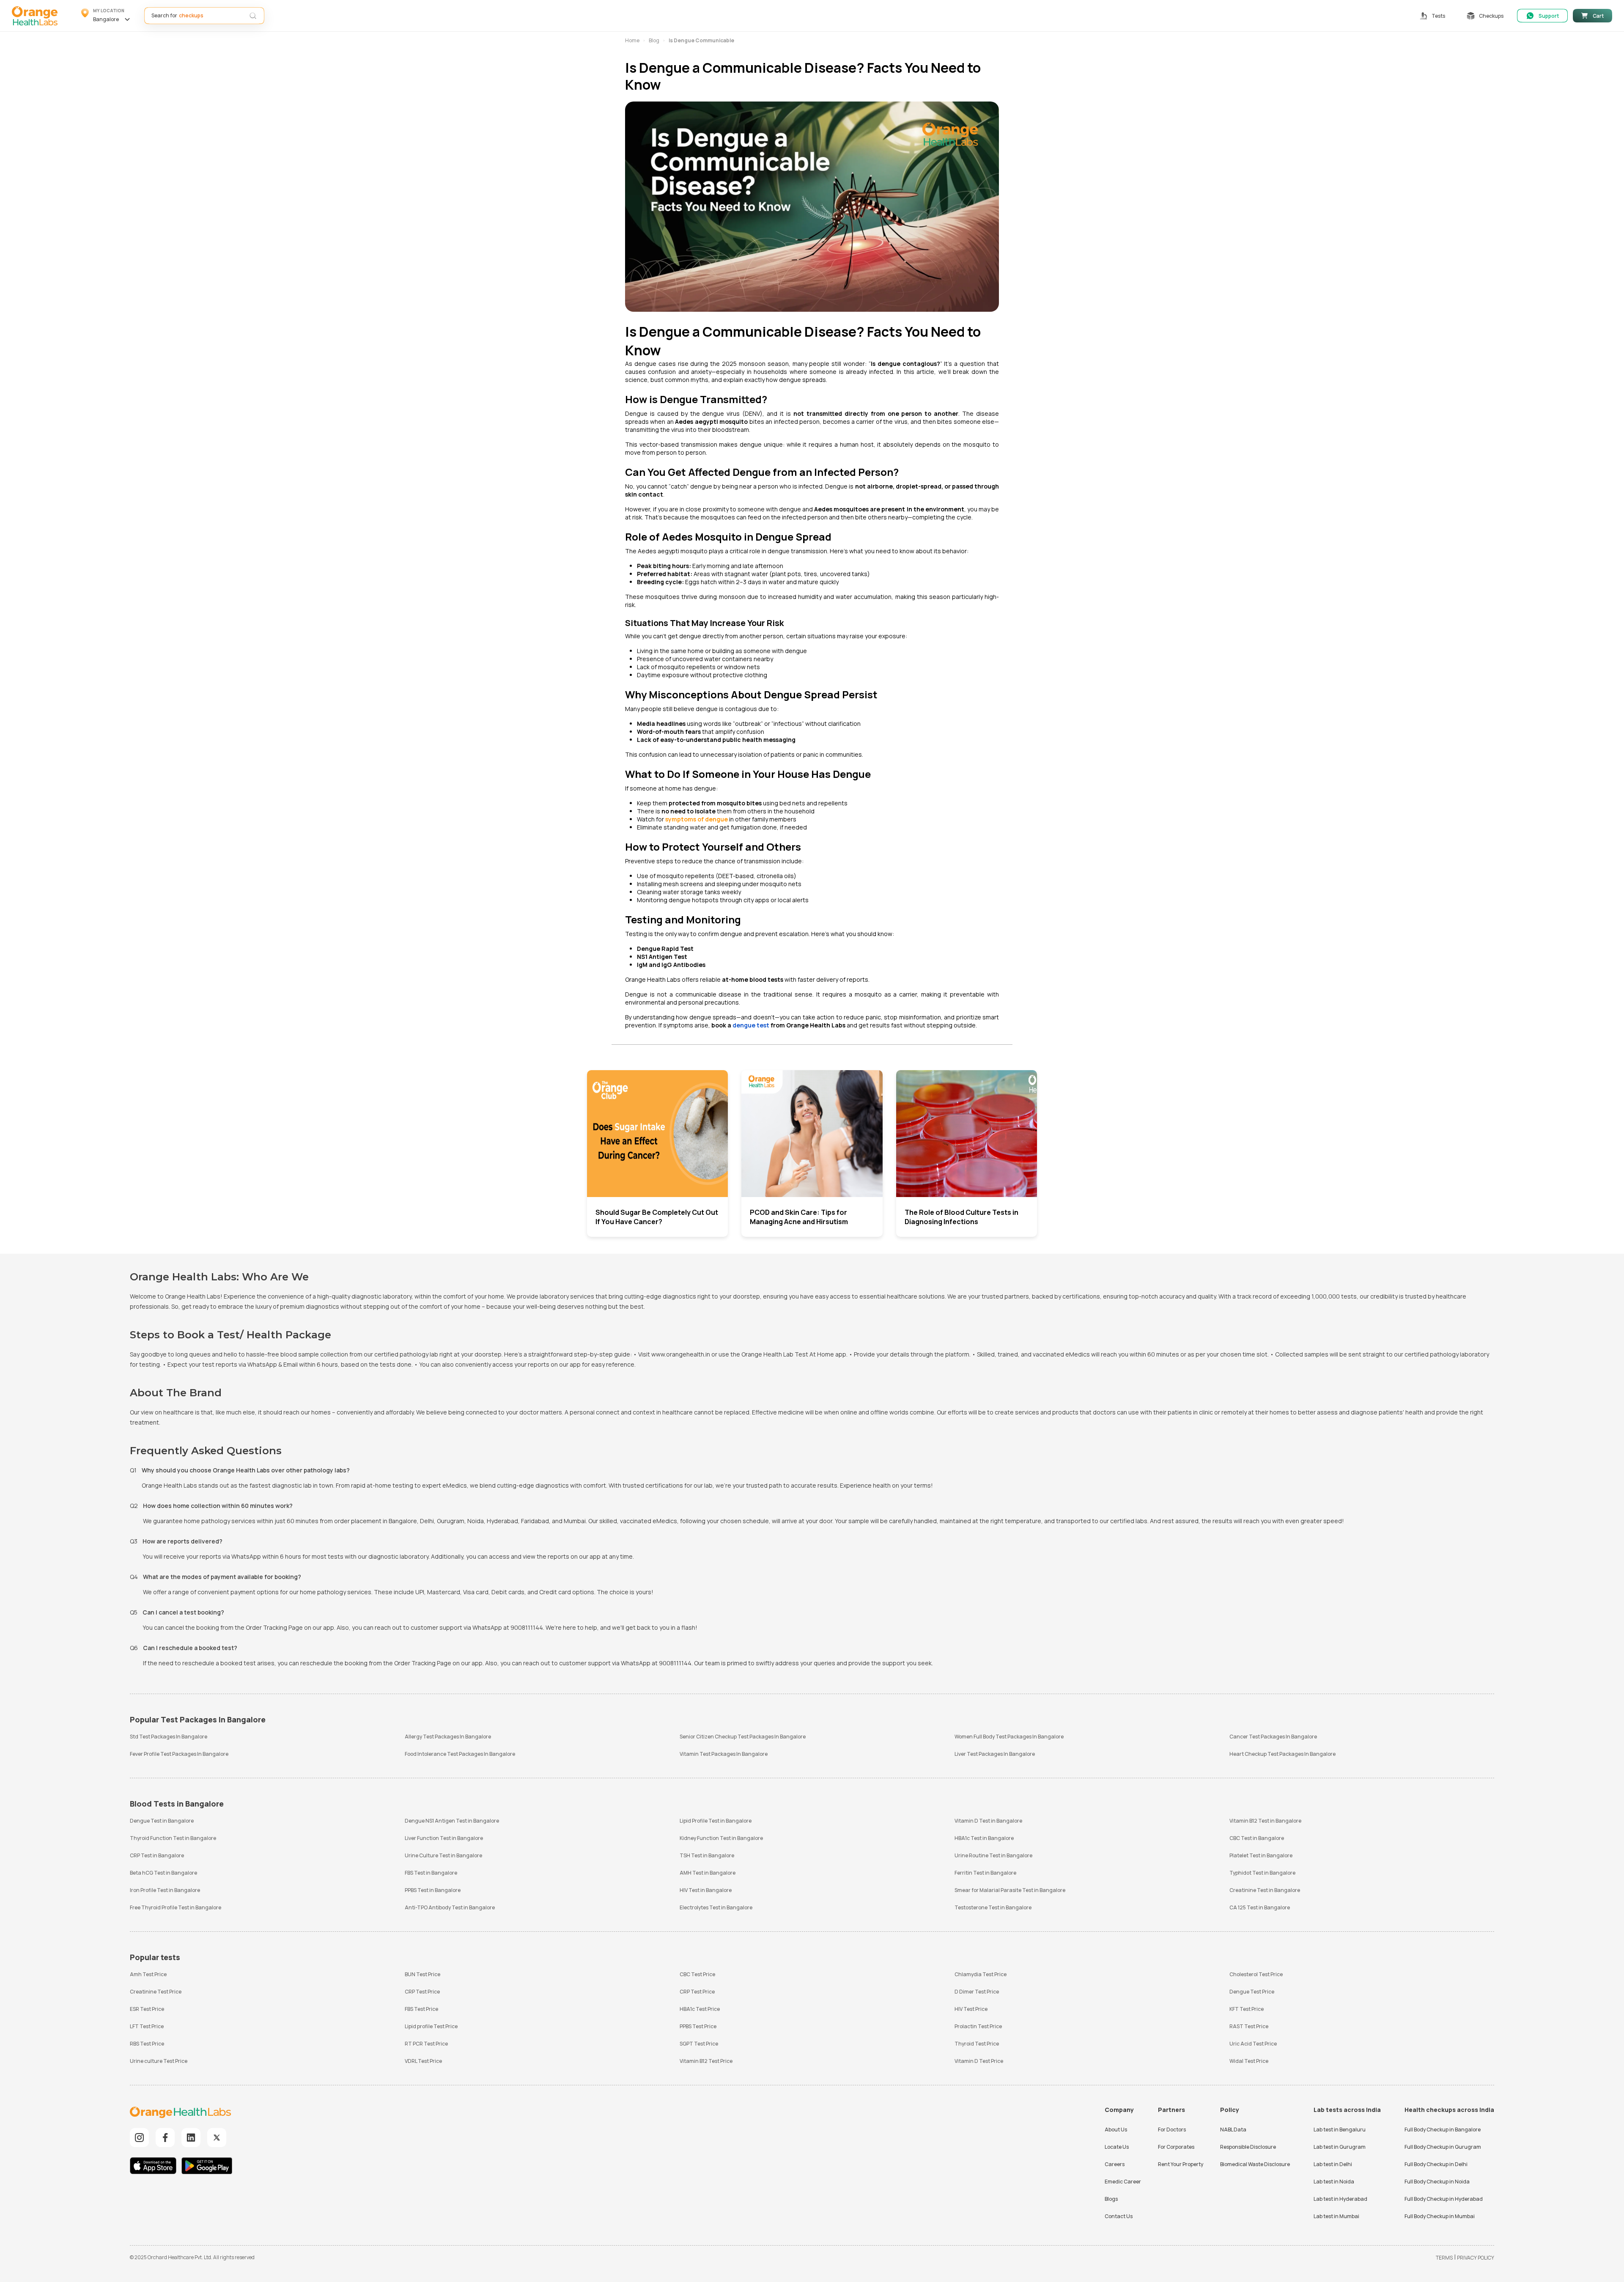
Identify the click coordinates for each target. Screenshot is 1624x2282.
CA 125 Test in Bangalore (1260, 1907)
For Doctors (1172, 2130)
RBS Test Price (147, 2044)
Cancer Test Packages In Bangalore (1273, 1737)
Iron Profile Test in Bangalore (165, 1890)
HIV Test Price (971, 2009)
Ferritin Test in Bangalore (985, 1873)
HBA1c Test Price (700, 2009)
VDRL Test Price (423, 2061)
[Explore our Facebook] (165, 2138)
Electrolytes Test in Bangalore (716, 1907)
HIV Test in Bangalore (706, 1890)
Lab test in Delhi (1333, 2164)
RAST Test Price (1249, 2026)
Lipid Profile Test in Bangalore (716, 1821)
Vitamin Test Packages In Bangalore (724, 1754)
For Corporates (1176, 2147)
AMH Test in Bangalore (708, 1873)
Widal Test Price (1249, 2061)
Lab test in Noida (1334, 2182)
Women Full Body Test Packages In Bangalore (1009, 1737)
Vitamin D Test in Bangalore (988, 1821)
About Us (1116, 2130)
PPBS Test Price (698, 2026)
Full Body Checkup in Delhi (1436, 2164)
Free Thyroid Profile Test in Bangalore (176, 1907)
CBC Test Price (697, 1974)
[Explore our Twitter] (217, 2138)
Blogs (1111, 2199)
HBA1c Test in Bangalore (984, 1838)
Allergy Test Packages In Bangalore (448, 1737)
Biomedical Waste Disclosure (1255, 2164)
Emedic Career (1123, 2182)
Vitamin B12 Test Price (706, 2061)
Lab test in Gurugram (1340, 2147)
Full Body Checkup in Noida (1437, 2182)
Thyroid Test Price (977, 2044)
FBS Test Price (421, 2009)
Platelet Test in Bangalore (1261, 1855)
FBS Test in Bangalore (431, 1873)
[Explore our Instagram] (139, 2138)
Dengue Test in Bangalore (162, 1821)
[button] (107, 16)
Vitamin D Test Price (979, 2061)
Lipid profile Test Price (431, 2026)
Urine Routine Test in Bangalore (993, 1855)
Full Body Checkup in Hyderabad (1444, 2199)
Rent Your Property (1181, 2164)
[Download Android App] (207, 2167)
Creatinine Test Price (156, 1992)
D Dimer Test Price (977, 1992)
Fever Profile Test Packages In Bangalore (179, 1754)
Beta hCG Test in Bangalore (163, 1873)
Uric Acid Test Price (1253, 2044)
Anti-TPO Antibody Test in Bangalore (450, 1907)
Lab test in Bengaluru (1340, 2130)
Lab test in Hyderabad (1340, 2199)
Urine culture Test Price (159, 2061)
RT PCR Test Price (426, 2044)
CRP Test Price (422, 1992)
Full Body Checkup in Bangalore (1443, 2130)
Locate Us (1117, 2147)
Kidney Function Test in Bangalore (721, 1838)
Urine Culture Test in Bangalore (443, 1855)
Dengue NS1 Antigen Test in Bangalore (452, 1821)
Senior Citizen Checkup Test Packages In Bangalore (743, 1737)
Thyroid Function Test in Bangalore (173, 1838)
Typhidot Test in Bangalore (1262, 1873)
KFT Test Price (1247, 2009)
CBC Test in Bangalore (1257, 1838)
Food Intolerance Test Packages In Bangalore (460, 1754)
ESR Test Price (147, 2009)
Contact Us (1119, 2216)
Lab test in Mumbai (1336, 2216)
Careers (1115, 2164)
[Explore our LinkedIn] (191, 2138)
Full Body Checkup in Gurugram (1443, 2147)
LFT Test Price (147, 2026)
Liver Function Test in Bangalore (444, 1838)
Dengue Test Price (1252, 1992)
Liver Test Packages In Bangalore (995, 1754)
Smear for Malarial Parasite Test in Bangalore (1010, 1890)
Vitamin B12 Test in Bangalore (1265, 1821)
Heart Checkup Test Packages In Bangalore (1282, 1754)
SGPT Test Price (699, 2044)
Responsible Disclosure (1248, 2147)
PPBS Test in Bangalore (433, 1890)
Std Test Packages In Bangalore (169, 1737)
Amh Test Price (148, 1974)
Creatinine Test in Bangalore (1265, 1890)
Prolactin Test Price (978, 2026)
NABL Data (1233, 2130)
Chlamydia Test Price (981, 1974)
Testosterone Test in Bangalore (993, 1907)
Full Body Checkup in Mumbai (1440, 2216)
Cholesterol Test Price (1256, 1974)
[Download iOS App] (155, 2167)
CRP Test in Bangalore (157, 1855)
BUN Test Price (422, 1974)
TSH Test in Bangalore (707, 1855)
